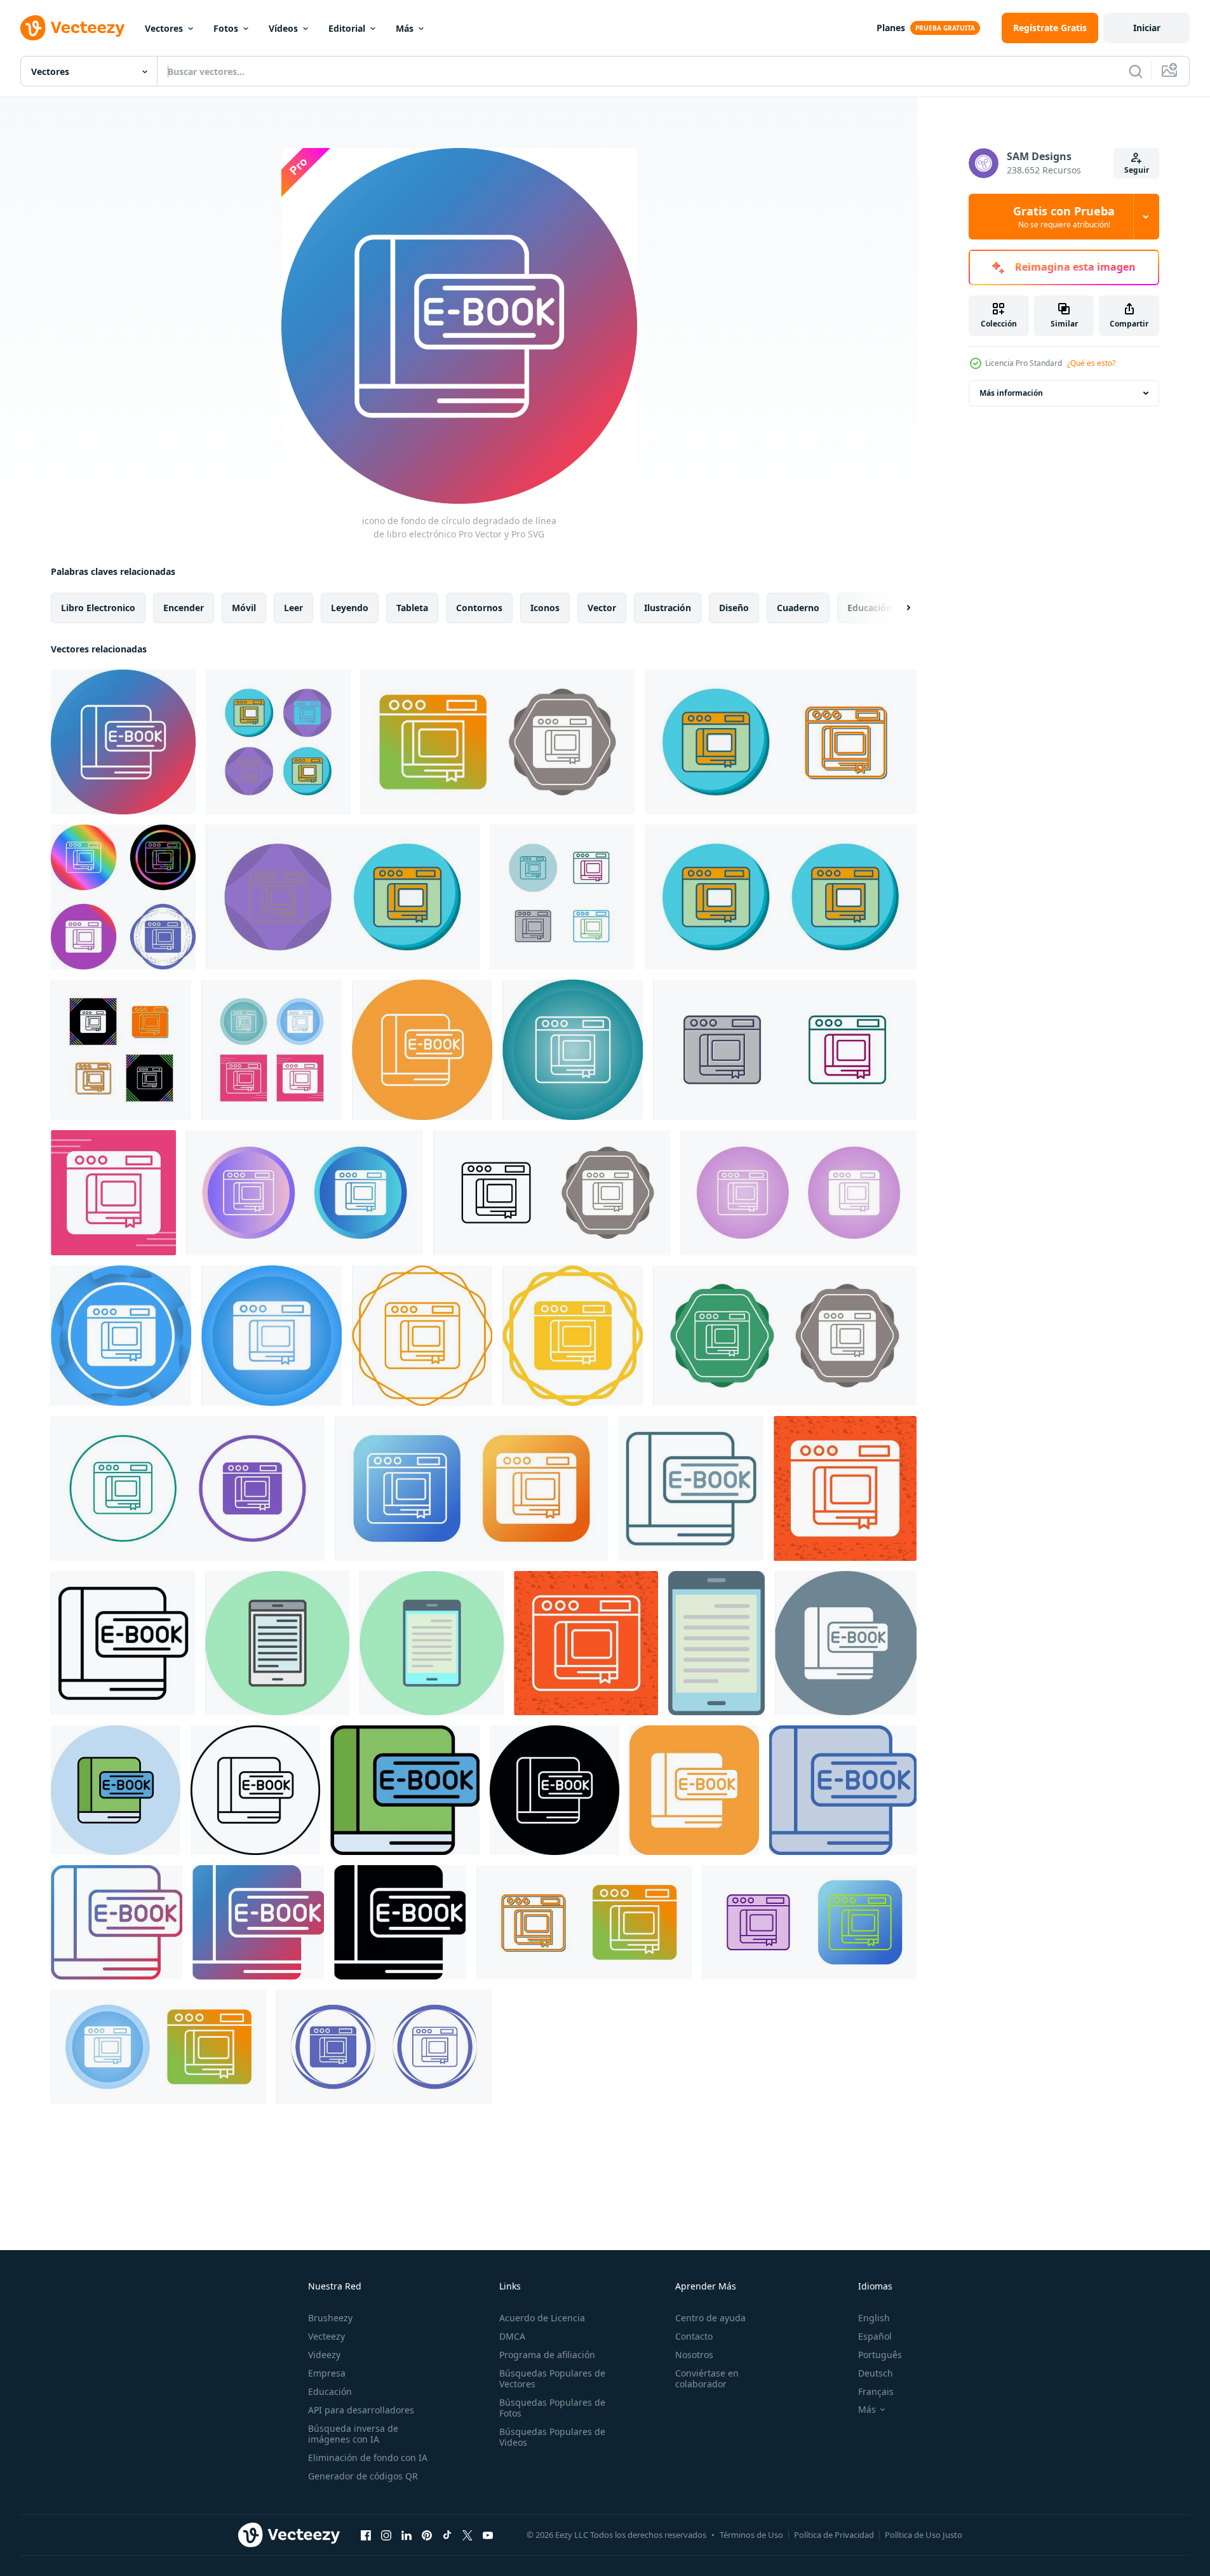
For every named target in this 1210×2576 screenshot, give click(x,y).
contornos (479, 608)
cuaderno (798, 608)
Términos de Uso (751, 2535)
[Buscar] (1136, 71)
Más (405, 28)
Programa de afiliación (547, 2355)
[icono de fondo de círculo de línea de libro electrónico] (422, 1050)
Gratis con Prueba (1064, 217)
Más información (1011, 393)
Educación (330, 2391)
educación (870, 608)
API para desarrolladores (361, 2410)
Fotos (226, 28)
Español (875, 2336)
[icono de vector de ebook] (278, 742)
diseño (734, 608)
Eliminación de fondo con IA (368, 2458)
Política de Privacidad (834, 2535)
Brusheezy (330, 2318)
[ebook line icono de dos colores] (691, 1488)
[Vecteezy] (72, 28)
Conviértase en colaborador (707, 2378)
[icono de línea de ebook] (123, 1643)
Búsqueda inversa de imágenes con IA (353, 2434)
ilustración (668, 608)
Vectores (164, 28)
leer (293, 608)
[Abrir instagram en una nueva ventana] (386, 2535)
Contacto (694, 2336)
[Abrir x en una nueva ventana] (467, 2535)
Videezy (324, 2355)
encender (184, 608)
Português (880, 2355)
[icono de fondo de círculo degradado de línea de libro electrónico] (123, 742)
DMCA (512, 2336)
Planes (891, 28)
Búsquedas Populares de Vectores (552, 2378)
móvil (244, 608)
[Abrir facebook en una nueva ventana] (366, 2535)
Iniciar (1147, 28)
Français (876, 2391)
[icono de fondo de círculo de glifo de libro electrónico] (846, 1643)
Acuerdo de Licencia (542, 2318)
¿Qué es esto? (1091, 363)
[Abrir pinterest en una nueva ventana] (427, 2535)
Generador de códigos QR (363, 2476)
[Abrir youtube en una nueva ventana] (488, 2535)
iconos (545, 608)
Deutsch (876, 2373)
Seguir (1137, 170)
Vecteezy (326, 2336)
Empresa (327, 2373)
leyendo (350, 608)
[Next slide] (897, 608)
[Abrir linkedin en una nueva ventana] (407, 2535)
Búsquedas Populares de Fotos (552, 2408)
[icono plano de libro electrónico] (716, 1643)
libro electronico (98, 608)
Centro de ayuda (710, 2318)
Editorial (347, 28)
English (874, 2318)
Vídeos (283, 28)
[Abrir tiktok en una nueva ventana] (447, 2535)
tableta (412, 608)
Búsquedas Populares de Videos (552, 2437)
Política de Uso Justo (924, 2535)
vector (602, 608)
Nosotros (694, 2355)
